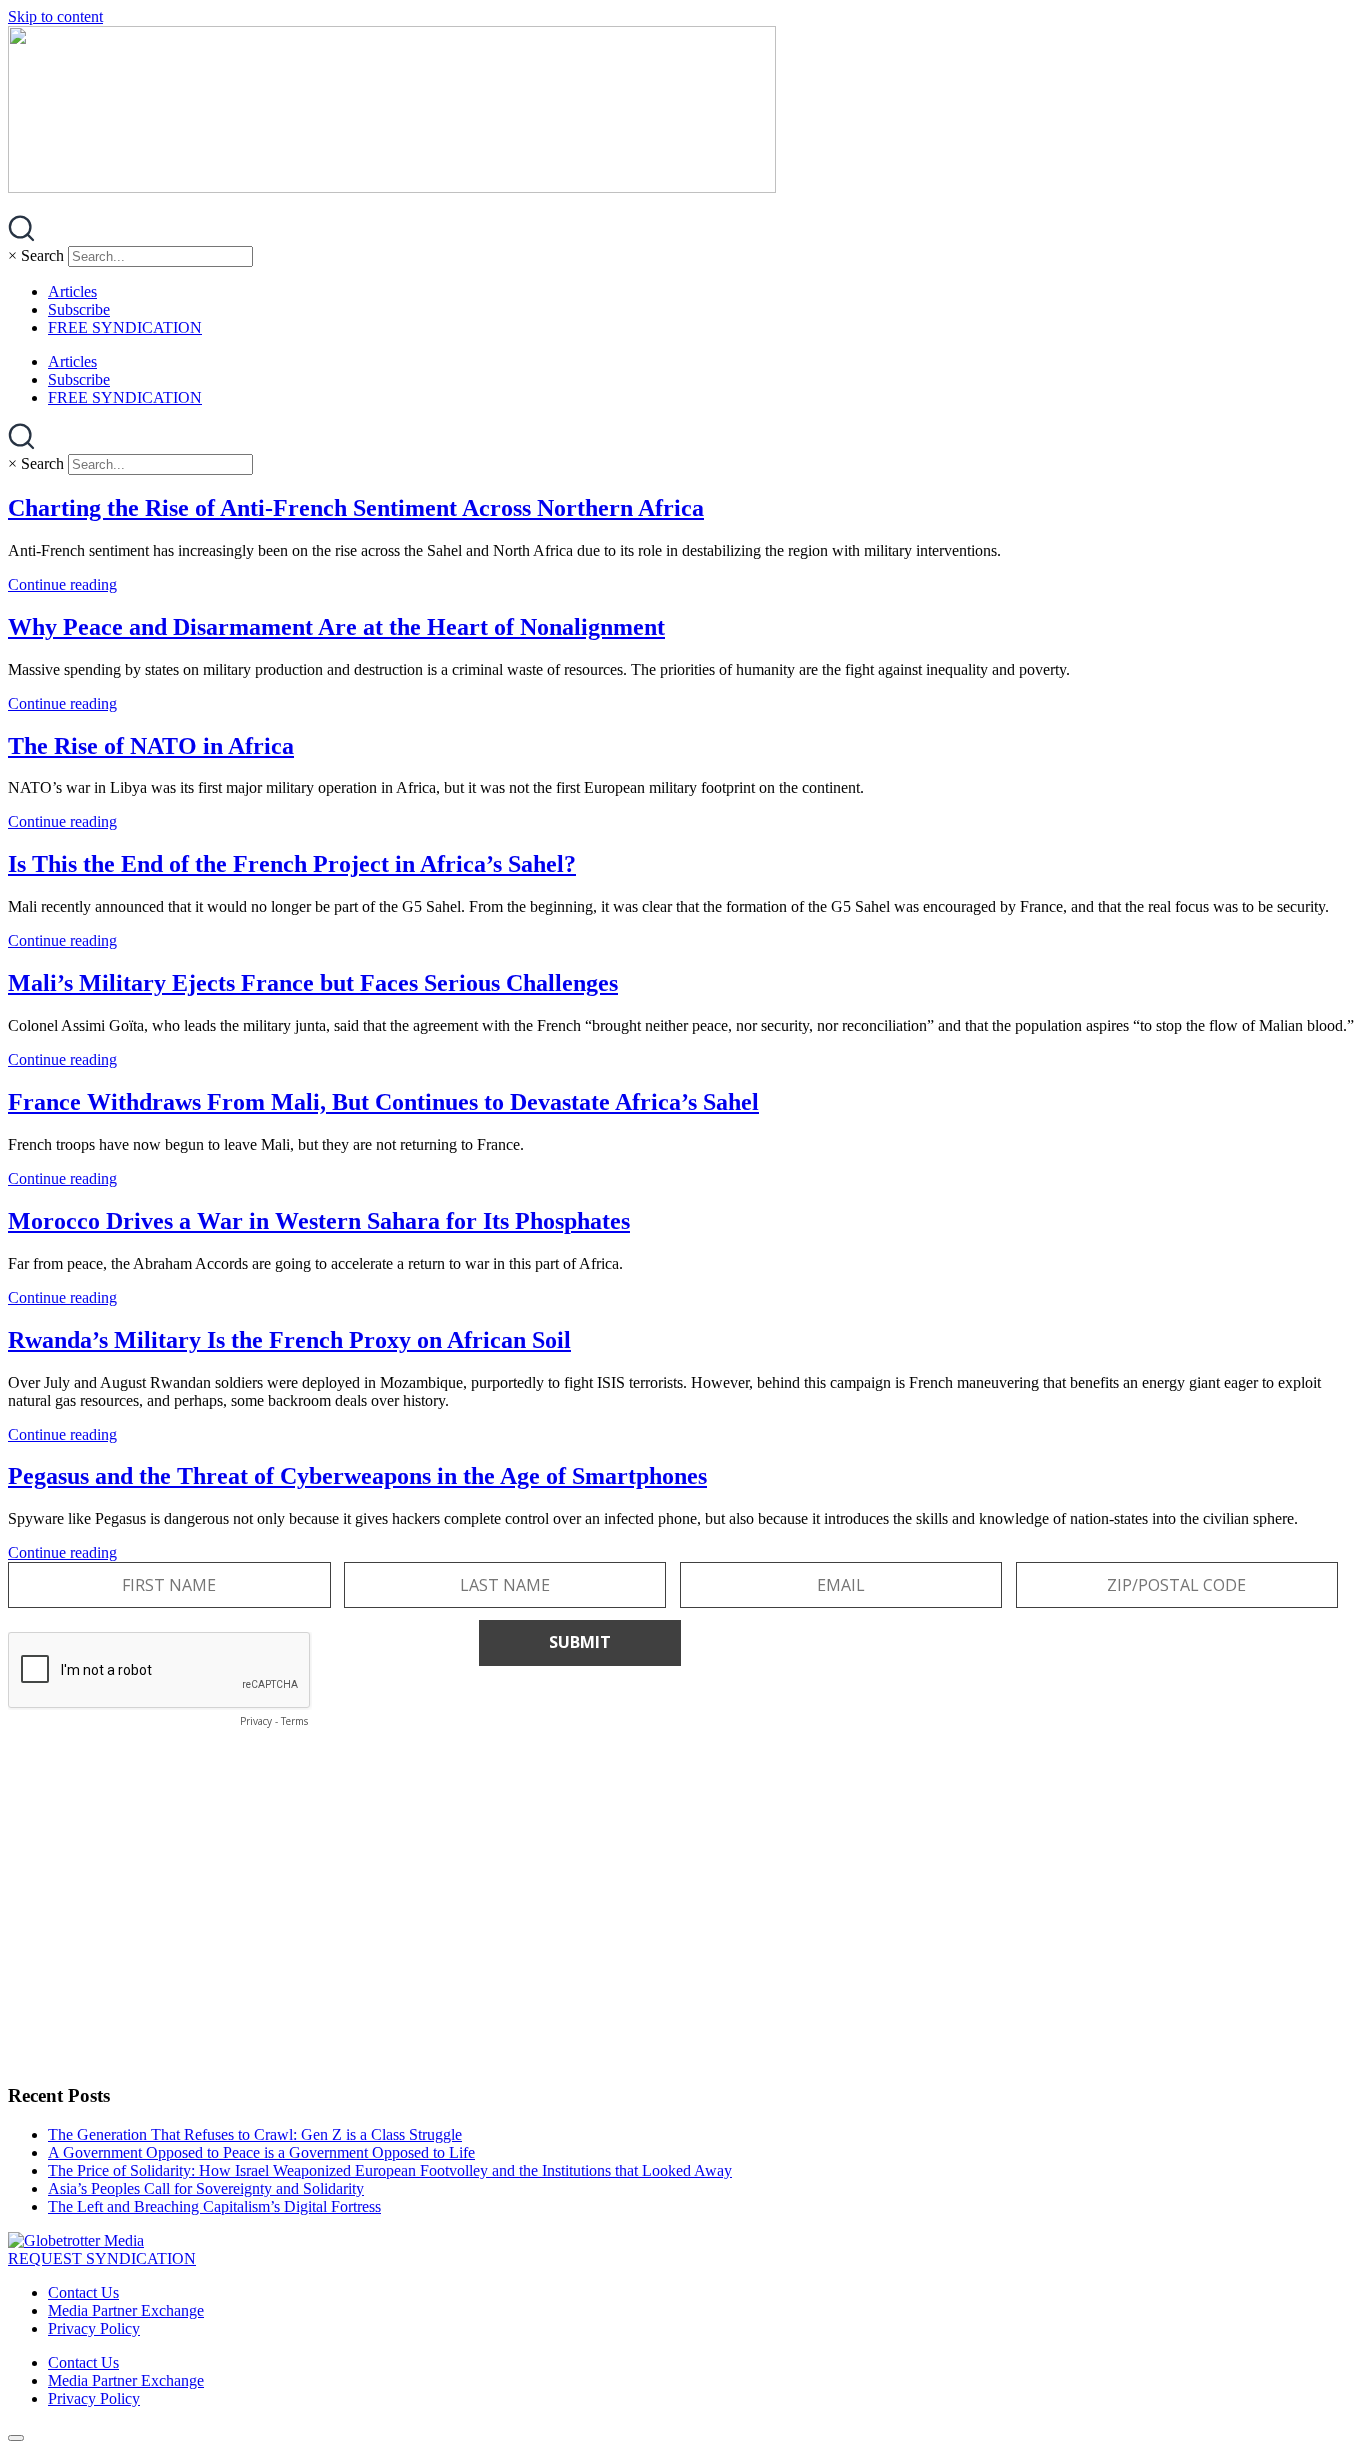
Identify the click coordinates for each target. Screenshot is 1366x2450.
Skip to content (55, 16)
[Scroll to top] (16, 2438)
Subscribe (79, 309)
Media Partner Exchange (126, 2310)
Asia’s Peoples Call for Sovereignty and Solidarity (206, 2188)
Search (42, 255)
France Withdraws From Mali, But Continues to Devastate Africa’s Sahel (383, 1102)
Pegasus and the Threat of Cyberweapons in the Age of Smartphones (357, 1476)
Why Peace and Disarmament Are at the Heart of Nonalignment (336, 627)
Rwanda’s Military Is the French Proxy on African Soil (289, 1340)
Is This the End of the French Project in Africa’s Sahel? (292, 864)
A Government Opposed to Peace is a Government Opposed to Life (261, 2152)
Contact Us (83, 2292)
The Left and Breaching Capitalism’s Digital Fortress (214, 2206)
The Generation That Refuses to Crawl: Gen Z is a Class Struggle (255, 2134)
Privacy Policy (94, 2328)
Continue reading (62, 584)
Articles (72, 291)
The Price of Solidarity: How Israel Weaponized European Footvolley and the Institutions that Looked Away (390, 2170)
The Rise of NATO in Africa (151, 746)
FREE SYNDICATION (125, 327)
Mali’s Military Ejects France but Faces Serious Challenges (313, 983)
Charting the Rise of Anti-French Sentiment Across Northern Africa (356, 508)
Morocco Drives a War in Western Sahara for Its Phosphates (319, 1221)
